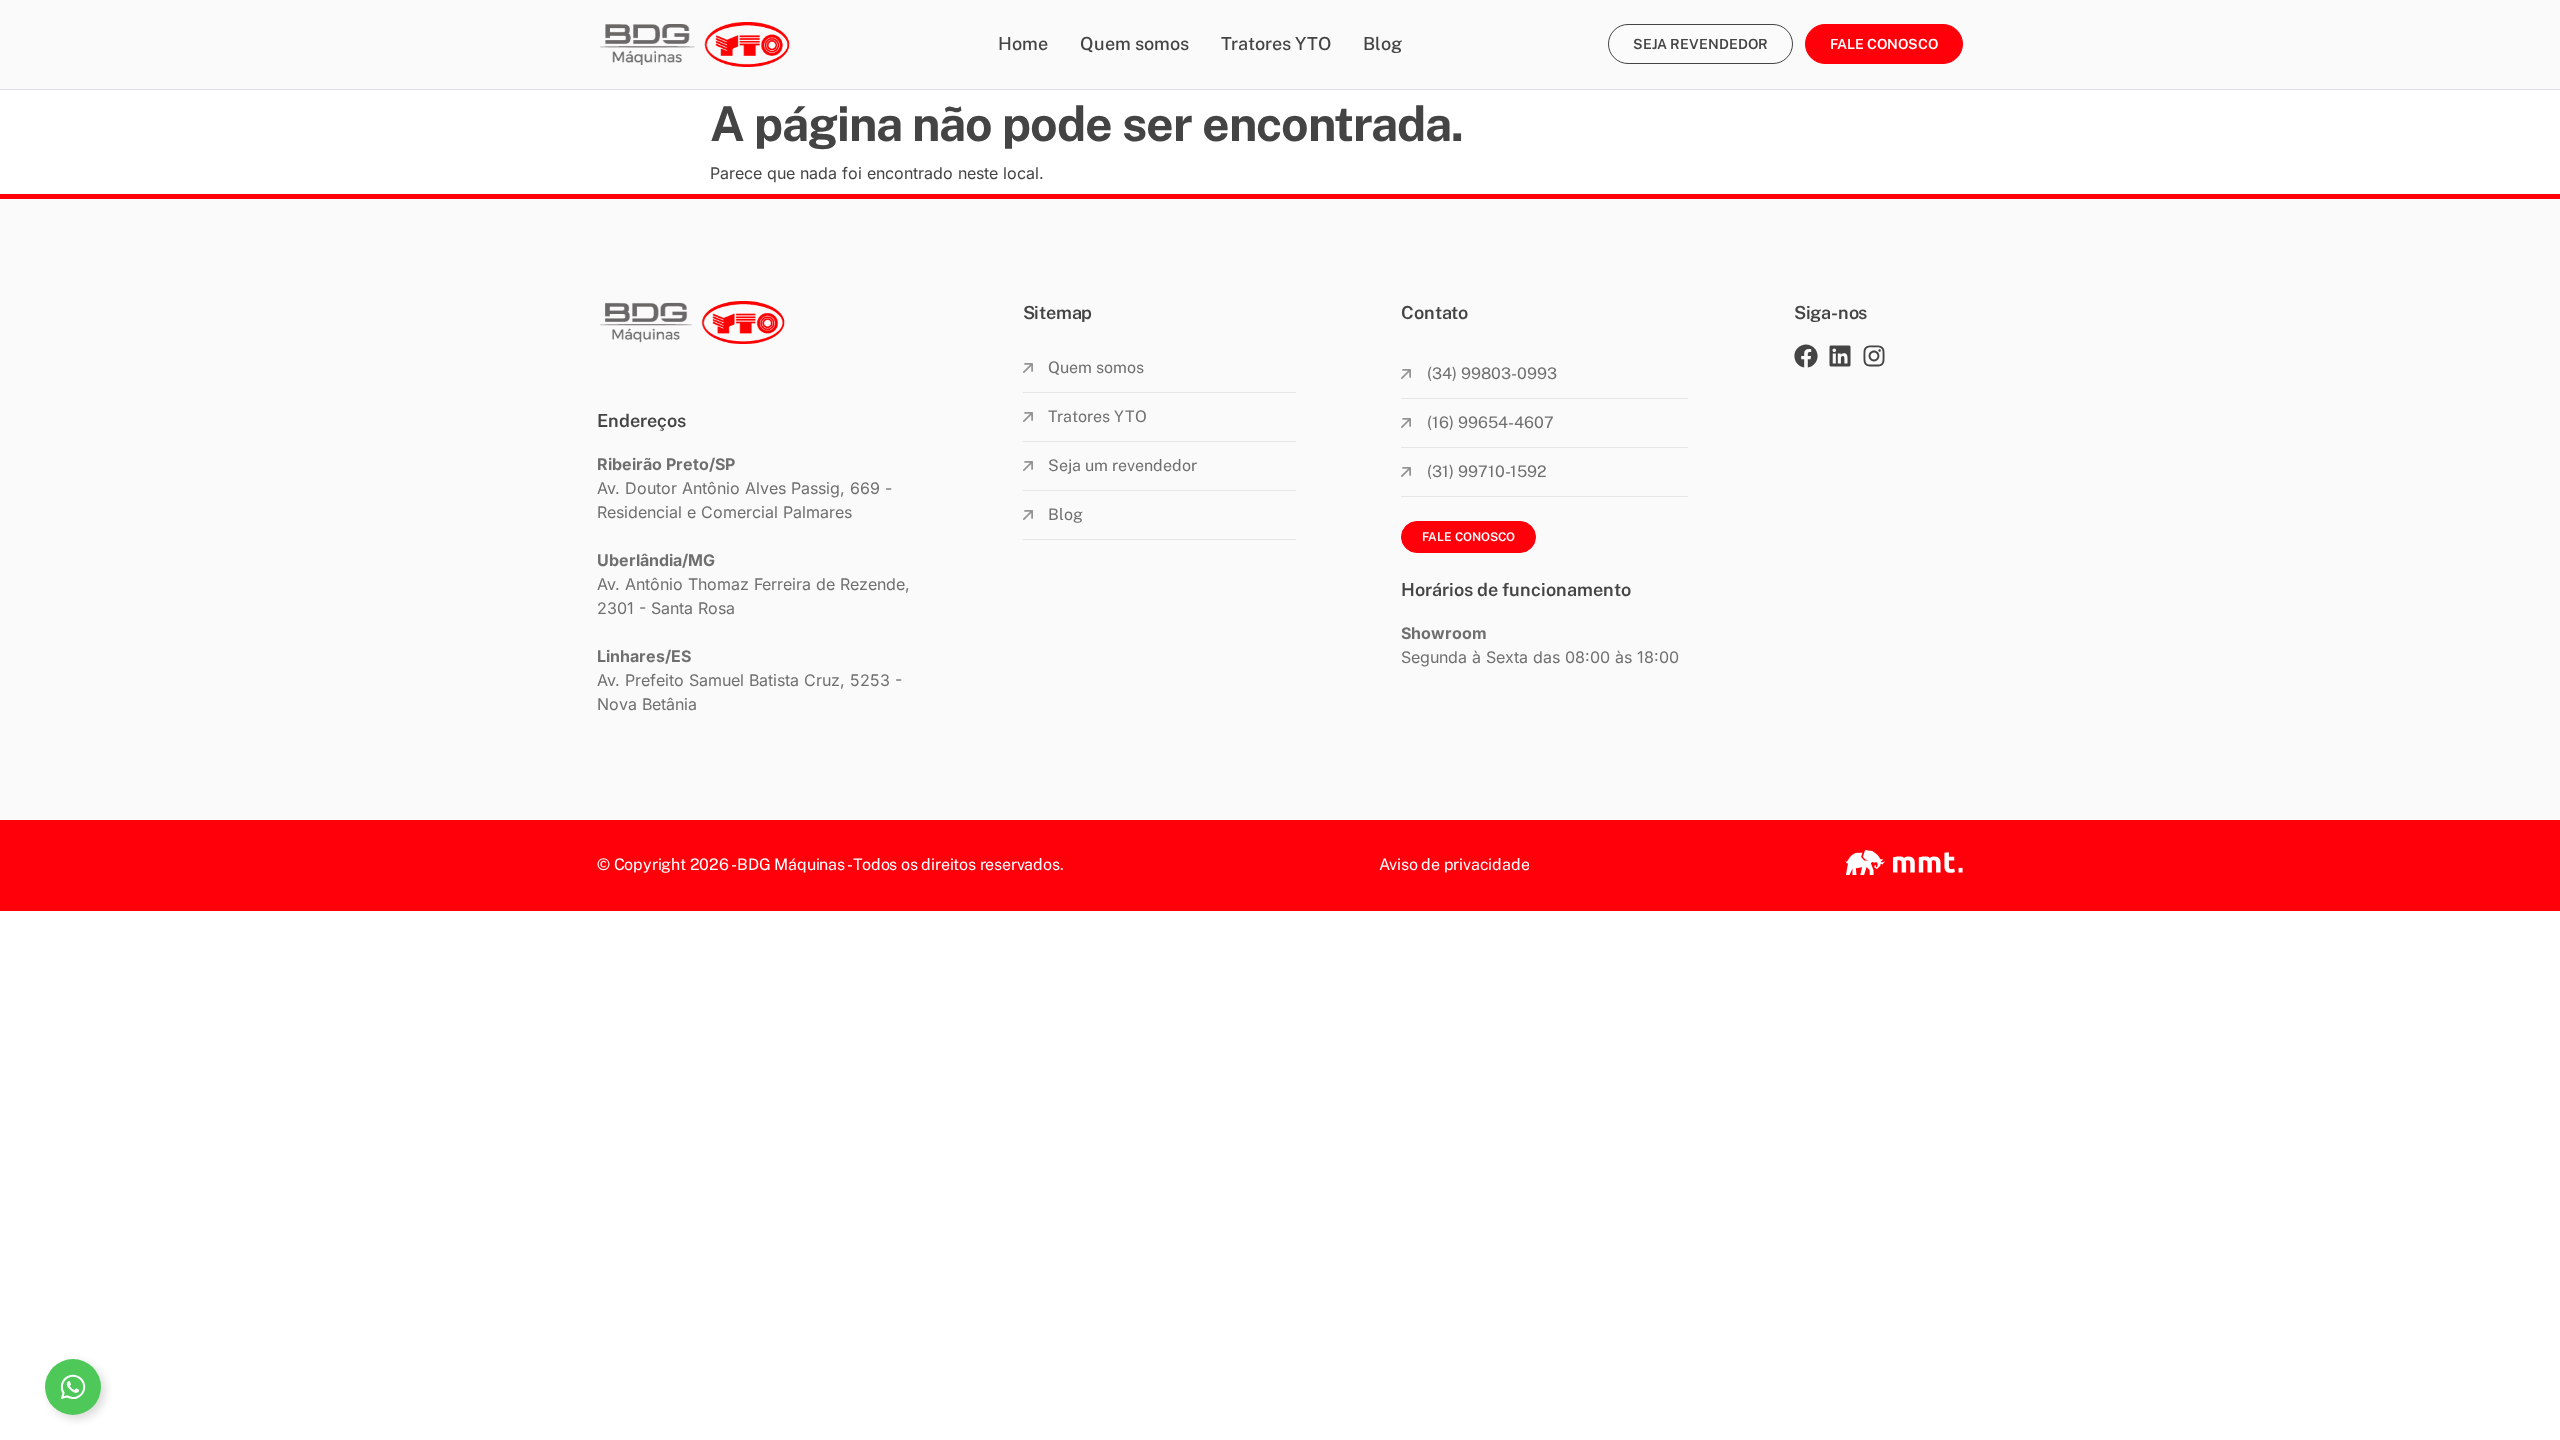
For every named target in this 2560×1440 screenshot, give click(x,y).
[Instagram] (1874, 356)
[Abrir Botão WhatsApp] (73, 1387)
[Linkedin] (1840, 356)
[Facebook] (1806, 356)
